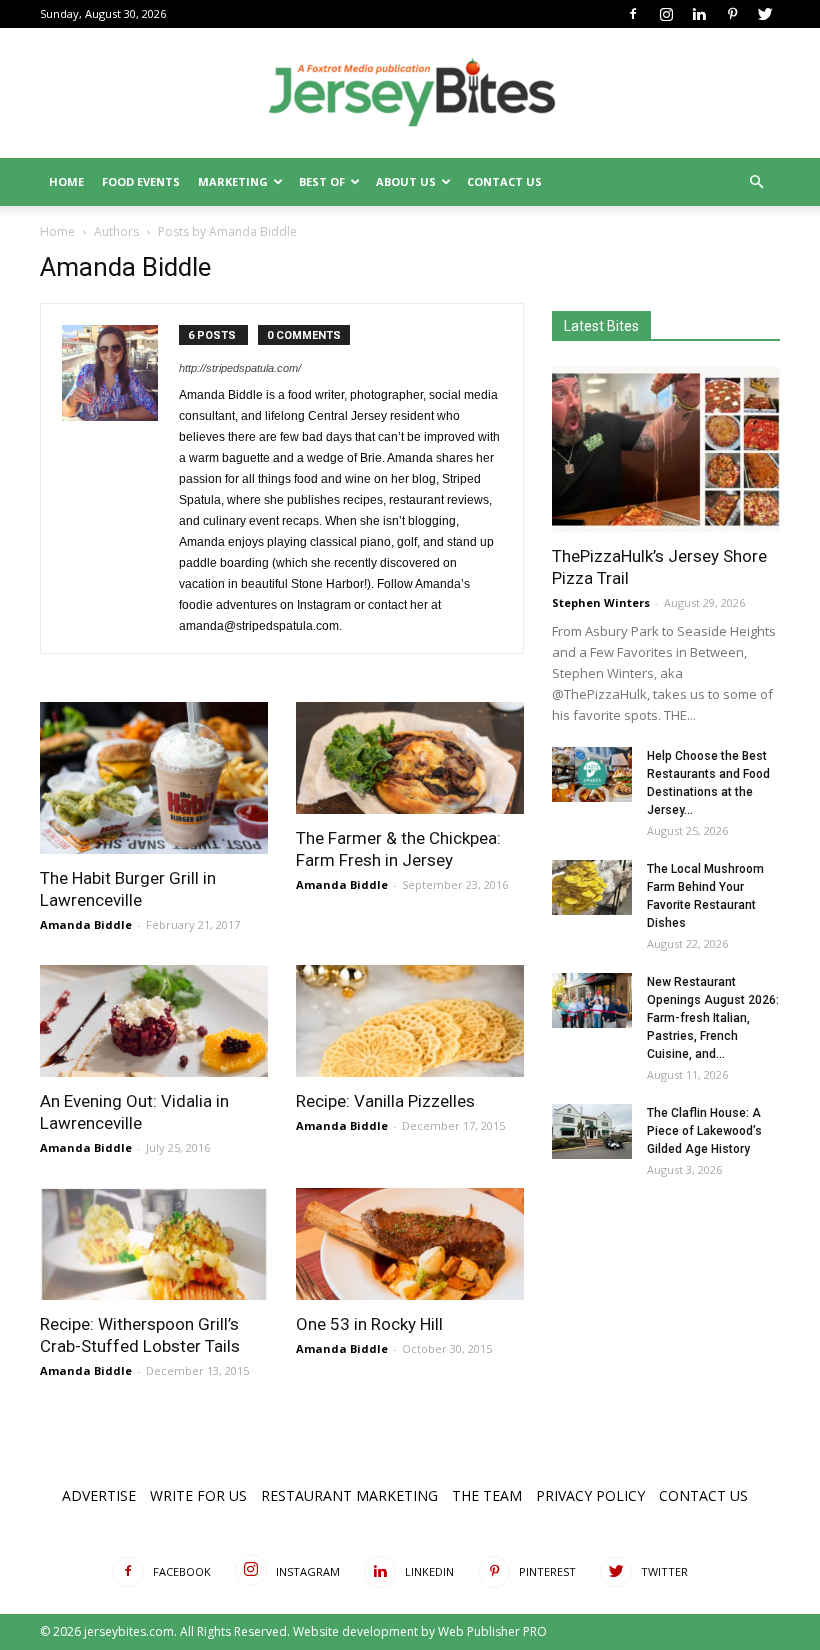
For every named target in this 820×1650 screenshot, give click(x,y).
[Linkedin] (699, 14)
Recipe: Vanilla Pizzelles (385, 1101)
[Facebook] (633, 14)
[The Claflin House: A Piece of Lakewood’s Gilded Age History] (592, 1131)
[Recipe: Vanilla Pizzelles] (410, 1021)
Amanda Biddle (86, 924)
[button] (756, 182)
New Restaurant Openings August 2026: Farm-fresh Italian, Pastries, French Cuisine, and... (713, 1018)
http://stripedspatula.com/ (240, 368)
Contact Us (504, 181)
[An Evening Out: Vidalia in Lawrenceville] (154, 1021)
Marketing (233, 181)
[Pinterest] (732, 14)
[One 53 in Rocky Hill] (410, 1244)
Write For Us (198, 1495)
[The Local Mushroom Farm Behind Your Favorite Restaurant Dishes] (592, 887)
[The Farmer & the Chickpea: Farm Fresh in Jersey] (410, 758)
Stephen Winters (601, 602)
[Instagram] (666, 14)
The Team (487, 1495)
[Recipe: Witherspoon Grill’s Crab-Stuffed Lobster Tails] (154, 1244)
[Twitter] (765, 14)
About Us (406, 181)
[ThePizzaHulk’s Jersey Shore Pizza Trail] (666, 449)
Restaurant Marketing (349, 1495)
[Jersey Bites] (410, 94)
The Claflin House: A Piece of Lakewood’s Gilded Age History (704, 1131)
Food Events (141, 181)
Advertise (99, 1495)
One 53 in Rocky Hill (369, 1324)
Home (66, 181)
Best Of (322, 181)
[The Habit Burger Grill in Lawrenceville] (154, 778)
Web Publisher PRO (492, 1631)
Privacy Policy (590, 1495)
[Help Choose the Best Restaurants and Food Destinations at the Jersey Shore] (592, 774)
